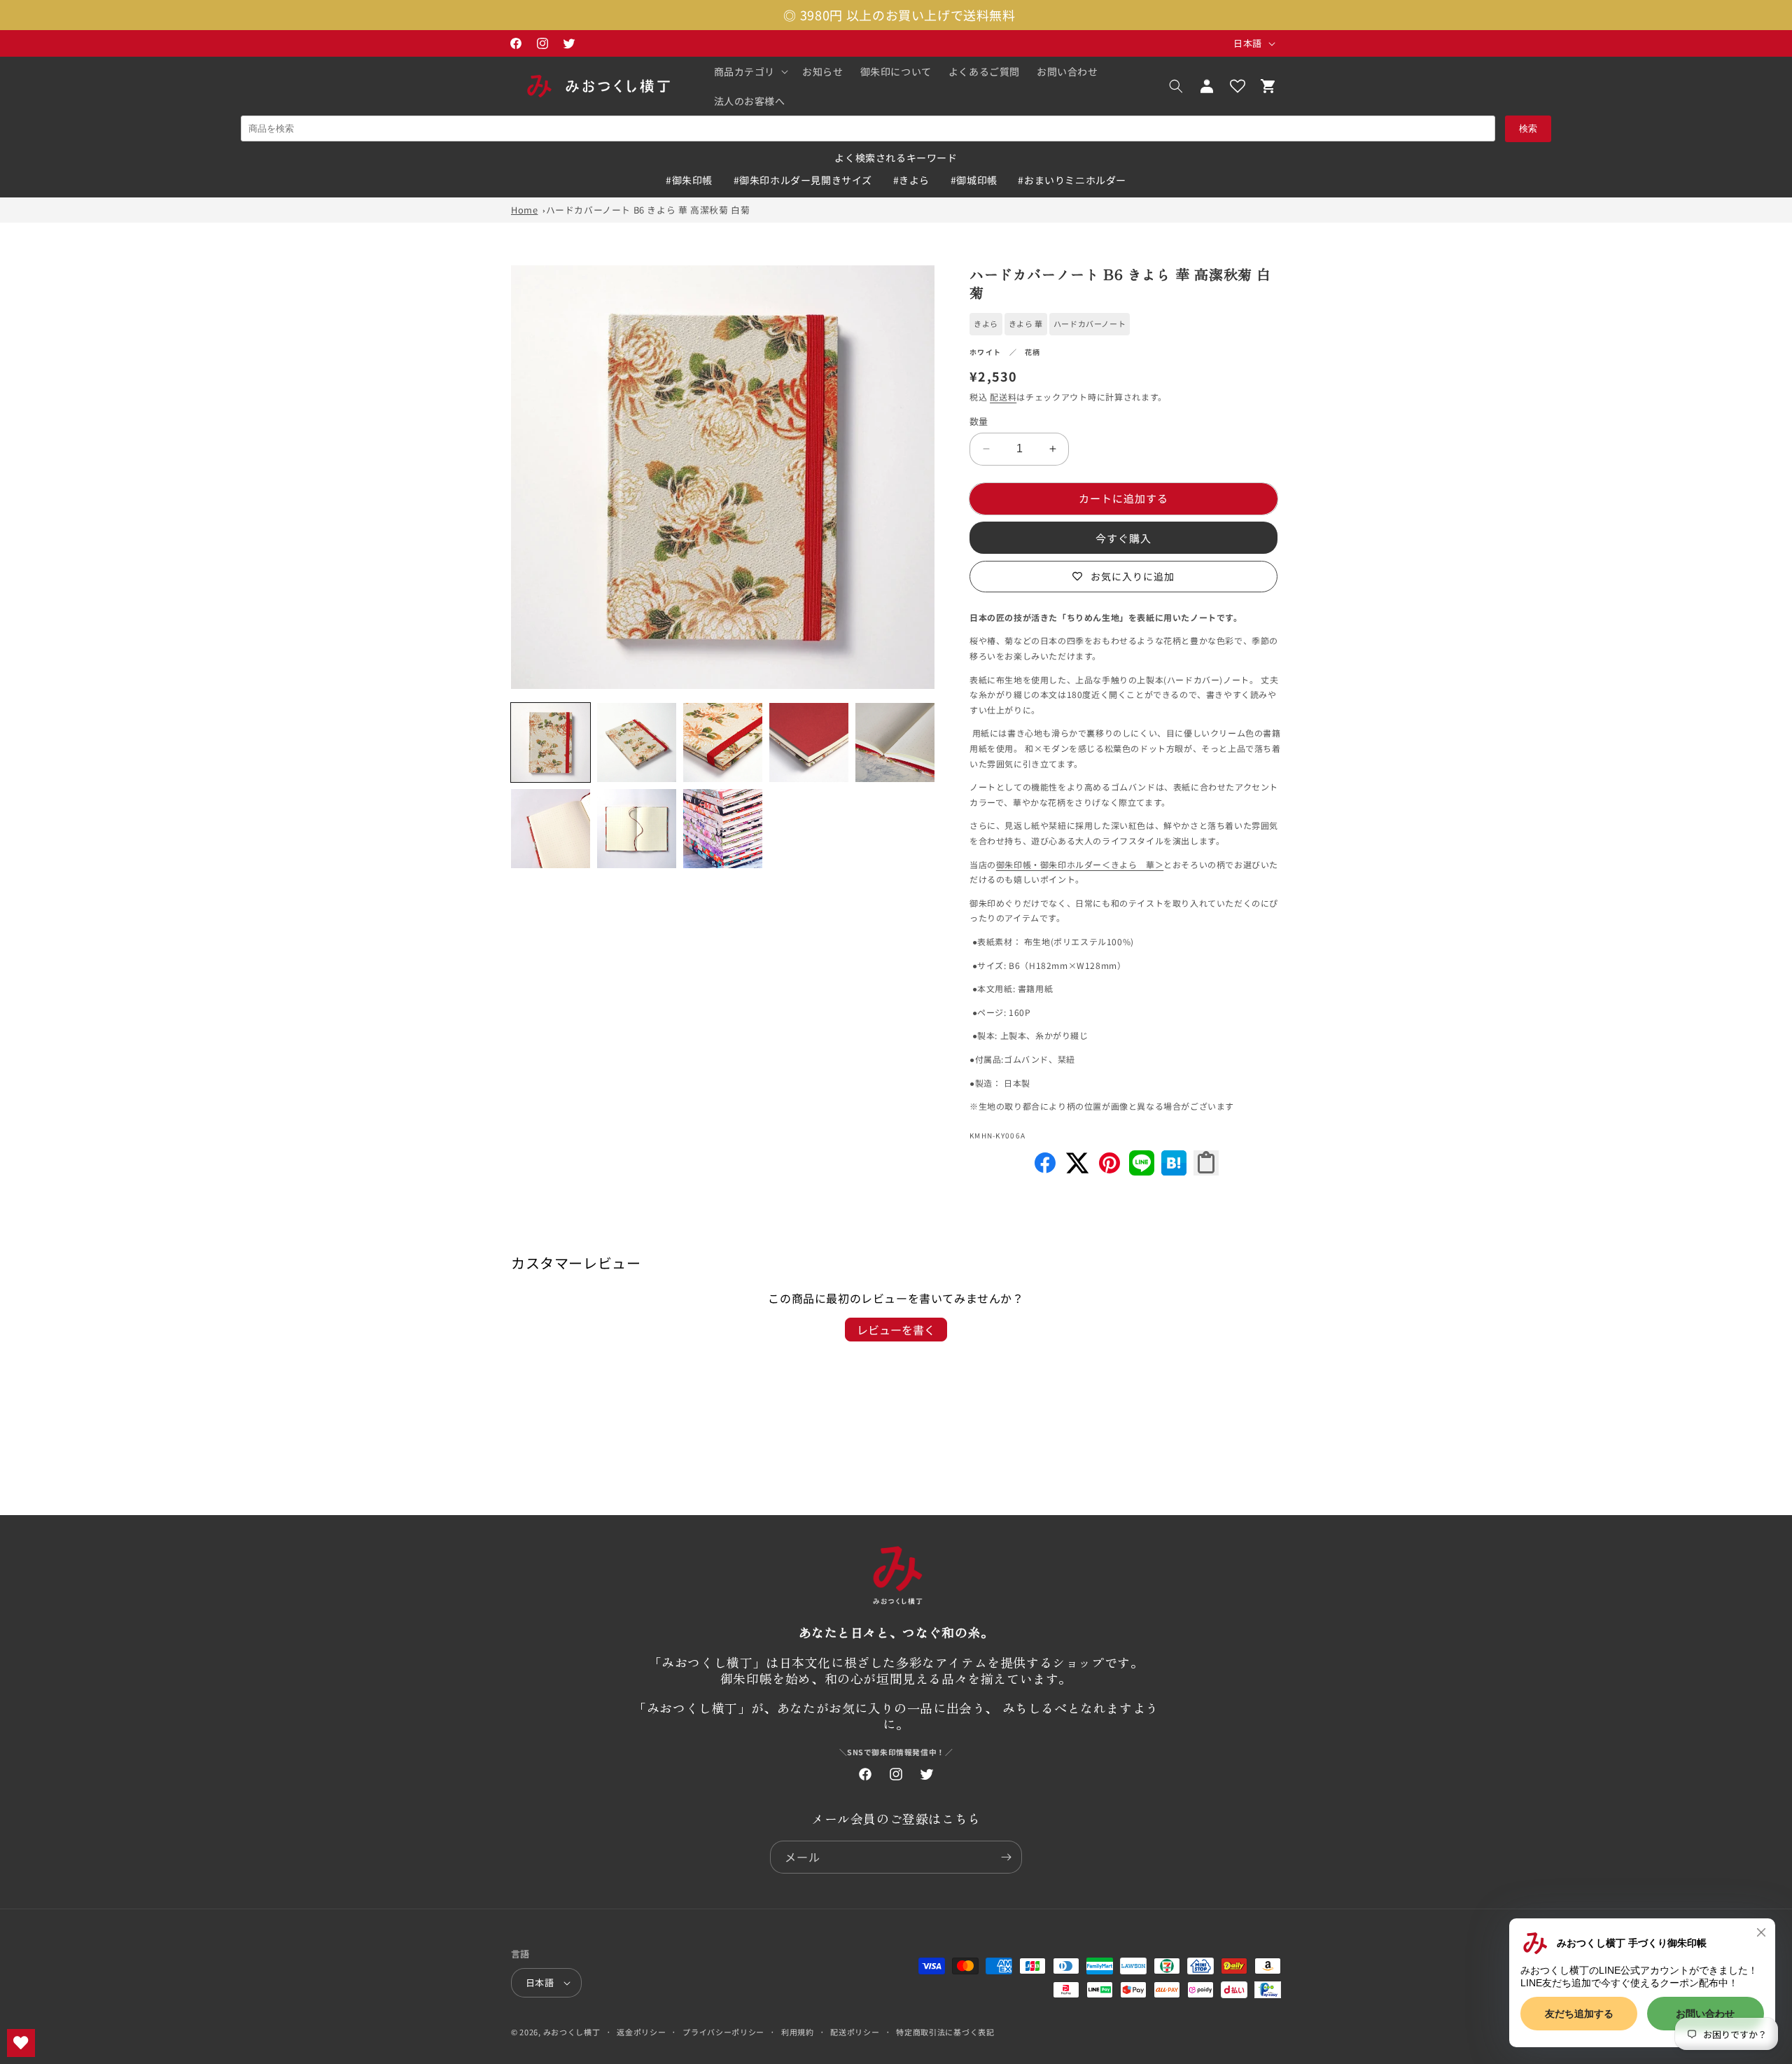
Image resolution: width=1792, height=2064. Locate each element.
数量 (979, 421)
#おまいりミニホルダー (1072, 180)
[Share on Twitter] (1077, 1171)
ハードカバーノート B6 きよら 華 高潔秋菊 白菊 (648, 210)
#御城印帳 (974, 180)
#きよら (911, 180)
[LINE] (1142, 1171)
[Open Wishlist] (1238, 86)
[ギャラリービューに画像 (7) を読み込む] (637, 829)
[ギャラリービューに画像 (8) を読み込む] (723, 829)
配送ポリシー (855, 2032)
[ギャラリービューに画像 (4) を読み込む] (809, 742)
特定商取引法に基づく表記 (945, 2032)
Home (524, 210)
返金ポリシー (641, 2032)
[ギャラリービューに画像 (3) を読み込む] (723, 742)
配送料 (1003, 397)
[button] (750, 71)
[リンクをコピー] (1206, 1163)
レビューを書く (896, 1330)
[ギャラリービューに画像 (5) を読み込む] (895, 742)
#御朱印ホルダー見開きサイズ (803, 180)
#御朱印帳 (689, 180)
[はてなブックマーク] (1174, 1171)
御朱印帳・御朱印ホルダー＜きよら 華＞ (1080, 864)
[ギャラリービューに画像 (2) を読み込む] (637, 742)
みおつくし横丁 (572, 2032)
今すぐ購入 (1123, 538)
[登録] (1006, 1857)
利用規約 (798, 2032)
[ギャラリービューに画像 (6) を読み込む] (551, 829)
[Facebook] (1045, 1171)
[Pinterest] (1109, 1171)
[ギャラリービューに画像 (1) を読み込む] (551, 742)
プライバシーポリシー (723, 2032)
